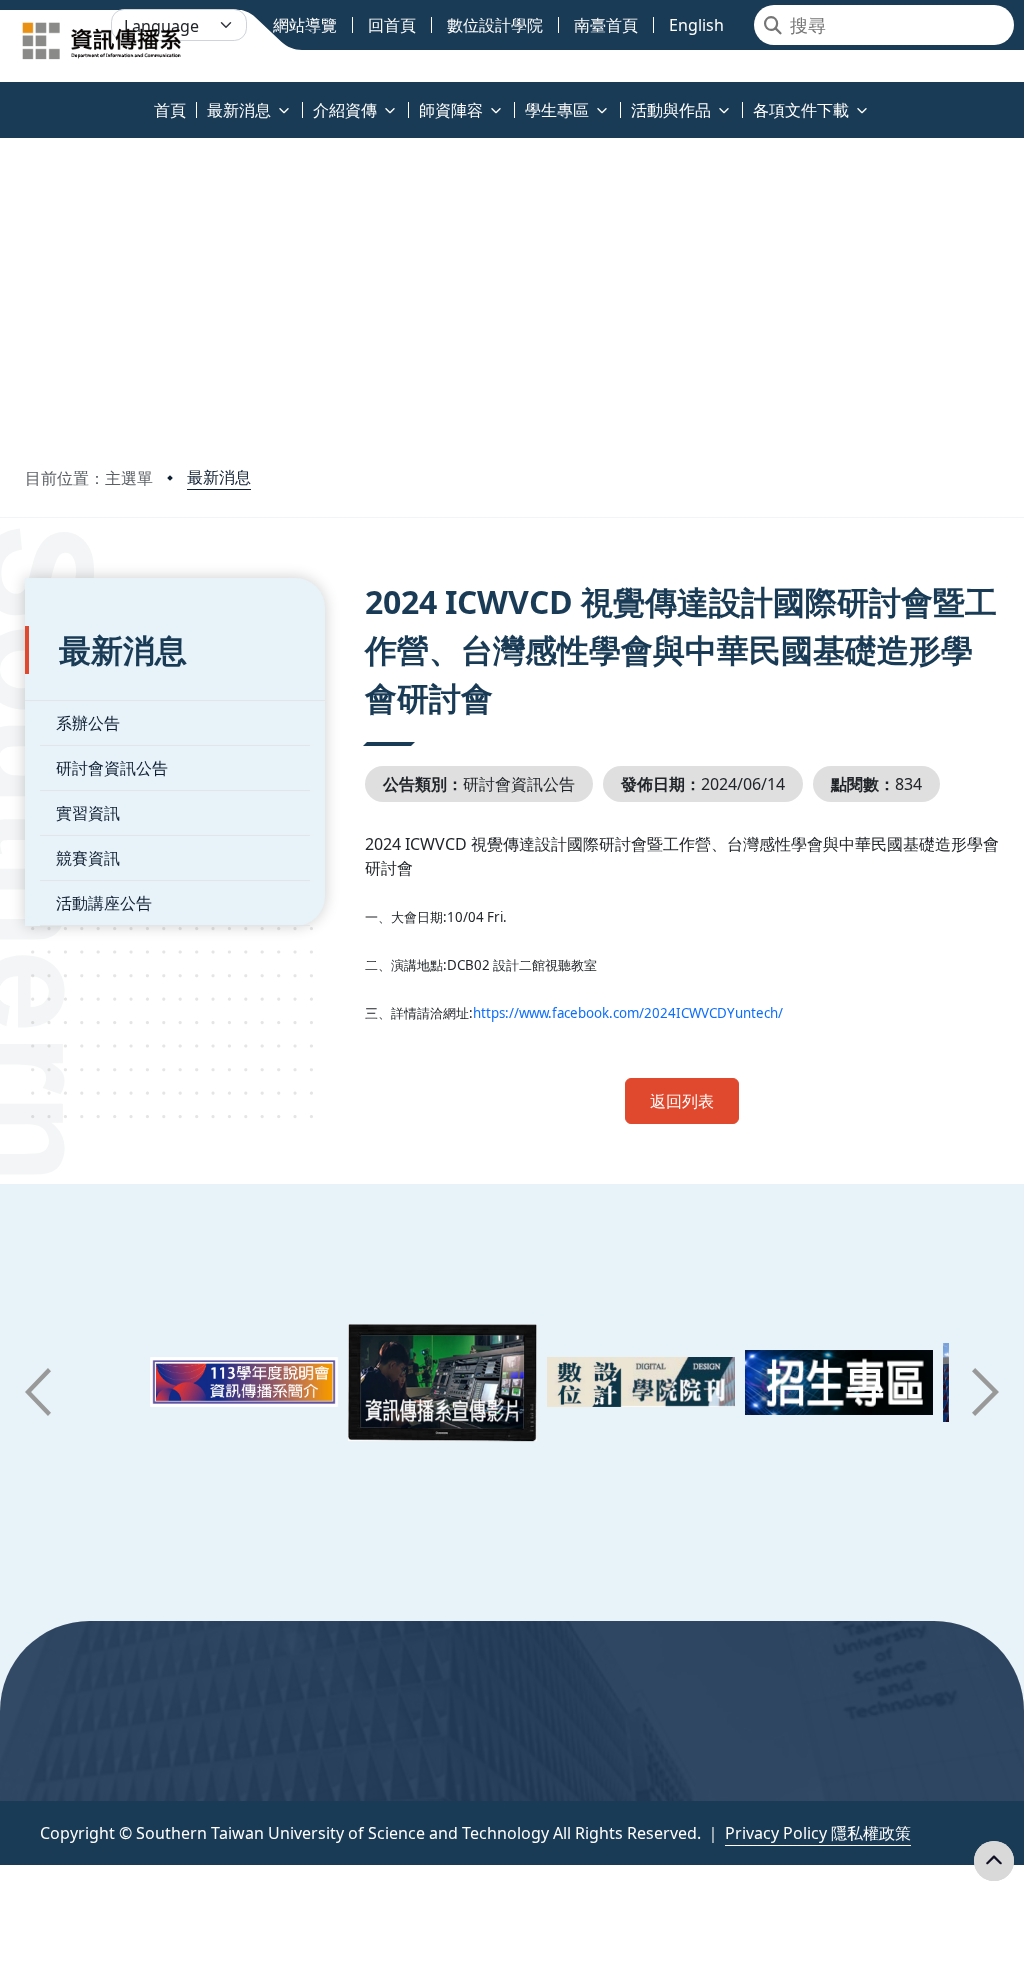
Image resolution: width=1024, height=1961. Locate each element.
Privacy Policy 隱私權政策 (818, 1833)
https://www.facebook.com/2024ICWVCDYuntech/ (628, 1013)
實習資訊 (88, 813)
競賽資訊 (88, 858)
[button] (38, 1392)
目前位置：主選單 (89, 478)
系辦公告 (88, 723)
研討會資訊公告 (112, 768)
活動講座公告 (104, 903)
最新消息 (219, 477)
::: (4, 98)
